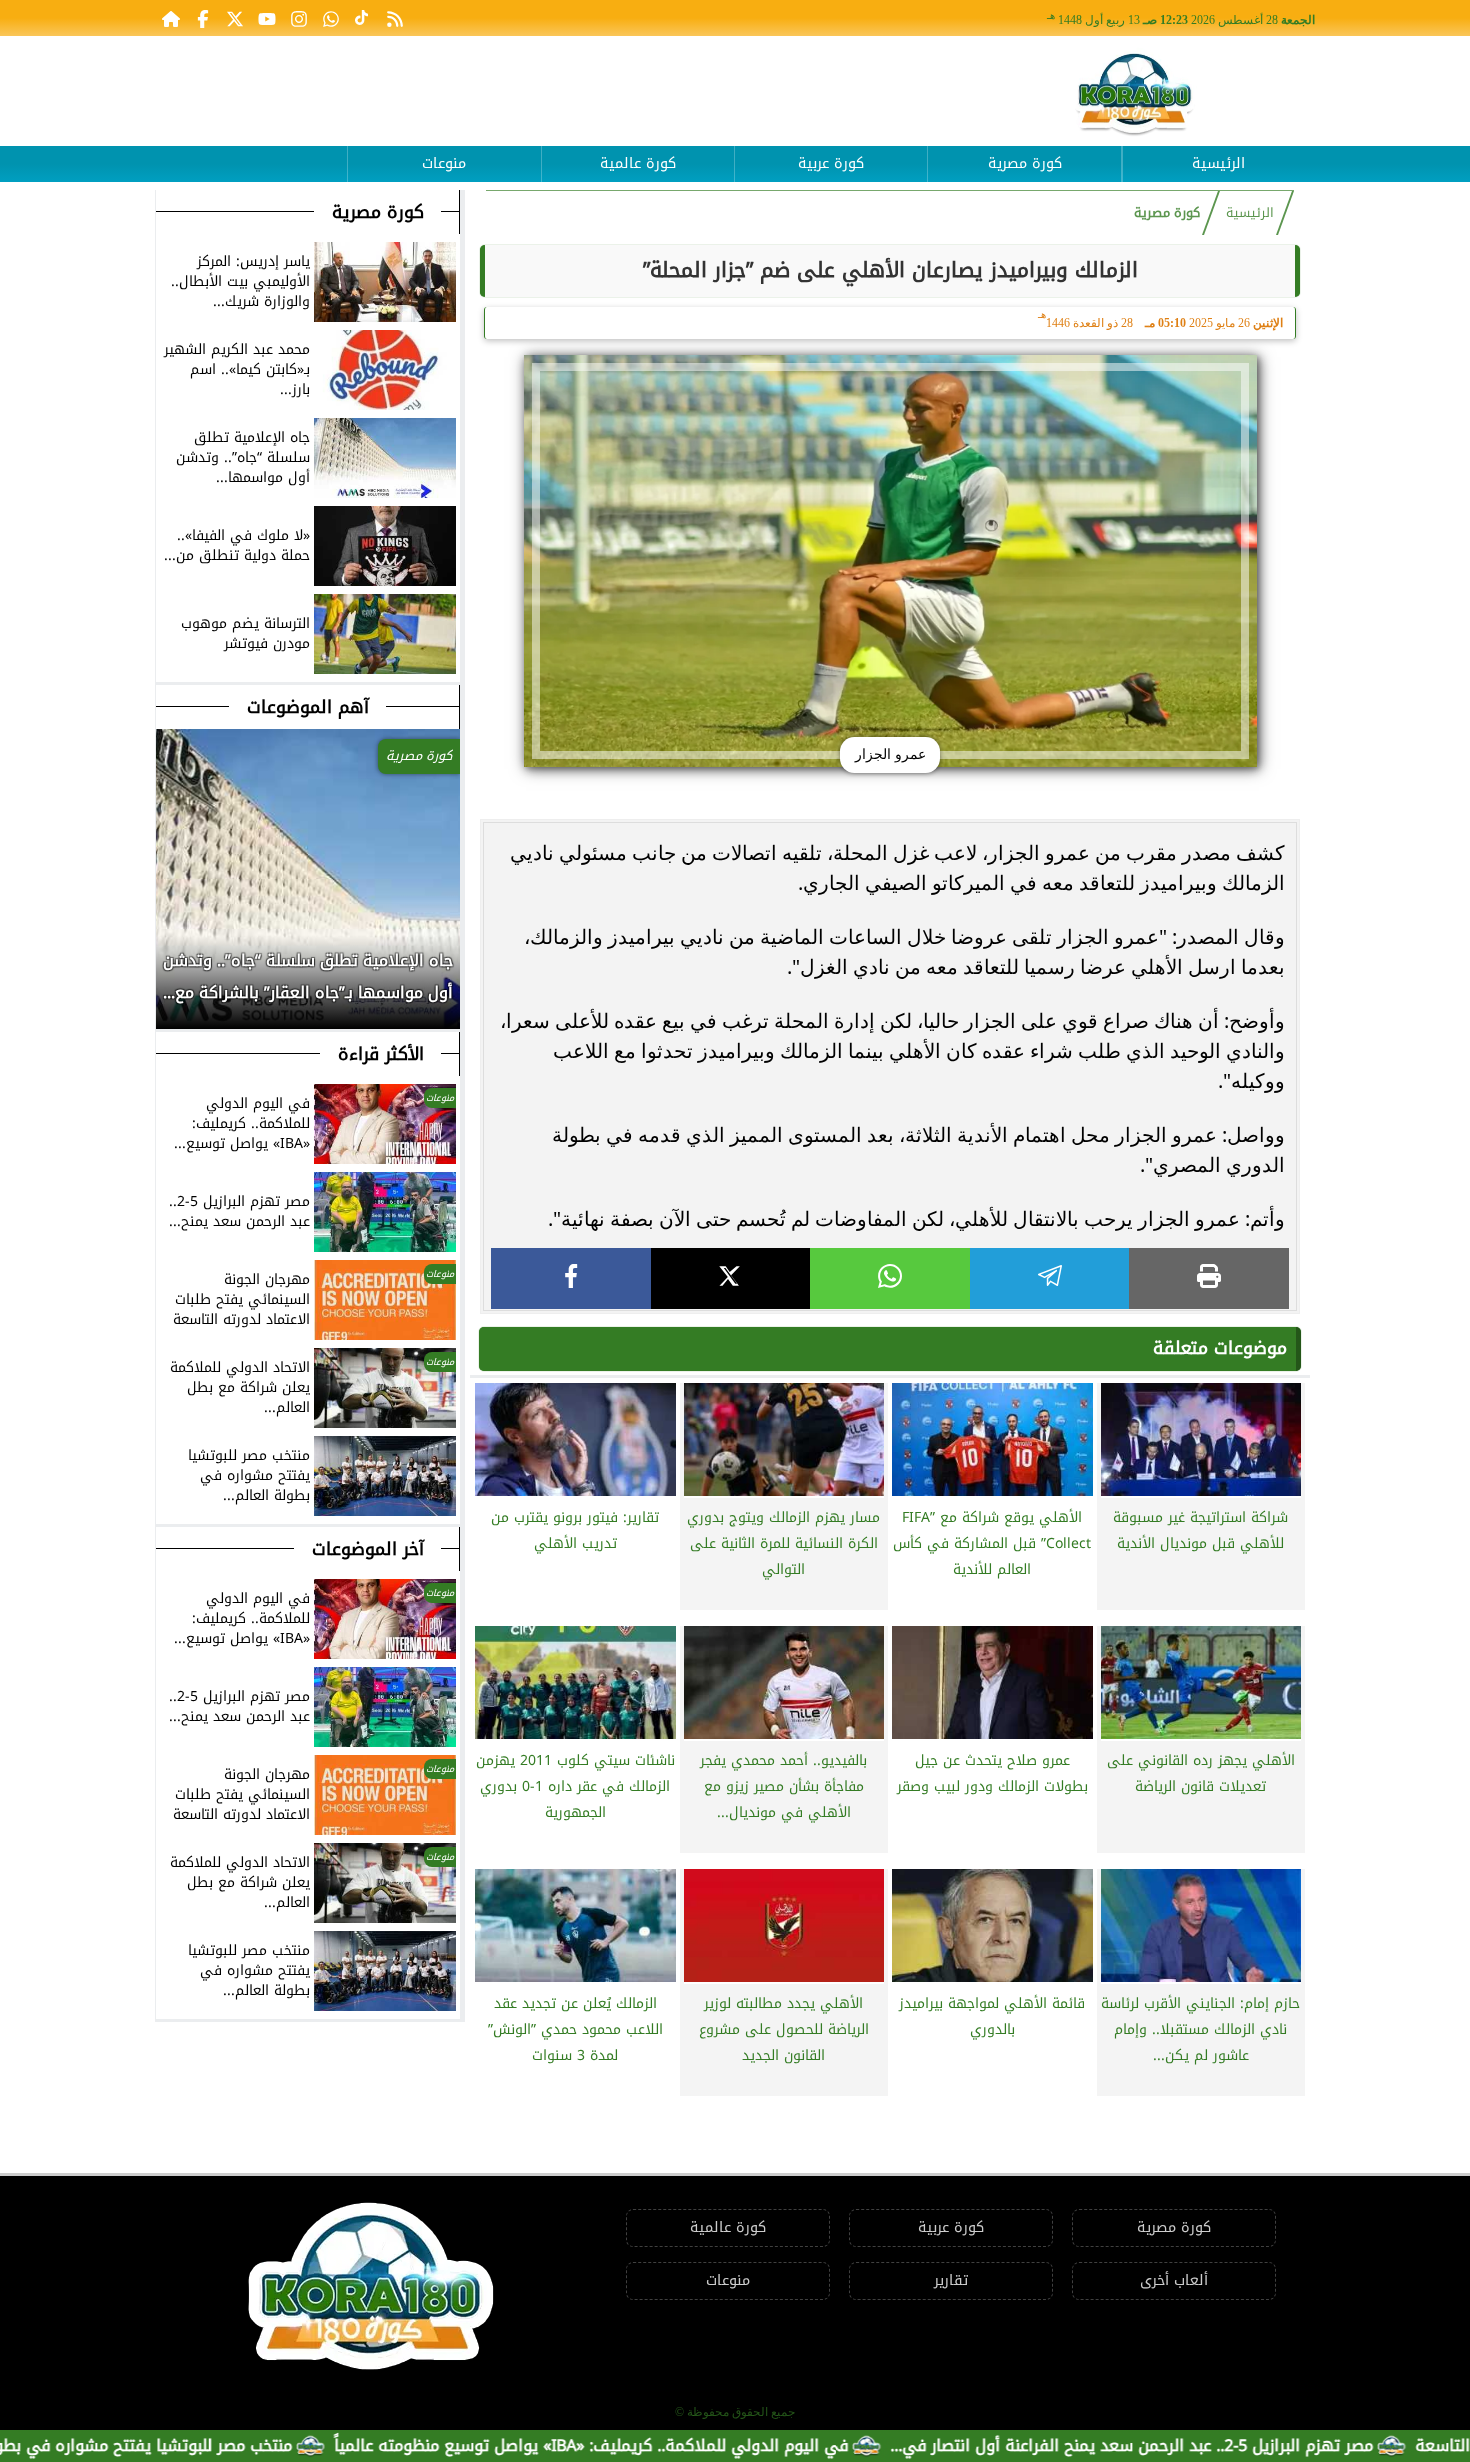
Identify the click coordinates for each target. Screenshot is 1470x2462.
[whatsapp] (890, 1278)
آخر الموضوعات (368, 1549)
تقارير (951, 2280)
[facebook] (571, 1278)
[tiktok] (363, 18)
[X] (731, 1278)
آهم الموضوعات (308, 707)
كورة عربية (831, 163)
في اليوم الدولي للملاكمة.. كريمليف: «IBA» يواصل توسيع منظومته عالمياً (696, 2445)
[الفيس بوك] (203, 18)
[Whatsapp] (331, 18)
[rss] (395, 18)
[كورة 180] (1135, 95)
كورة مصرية (1025, 163)
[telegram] (1050, 1278)
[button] (172, 987)
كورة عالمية (638, 163)
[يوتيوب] (267, 18)
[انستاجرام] (299, 18)
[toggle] (251, 149)
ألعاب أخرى (1174, 2280)
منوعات (444, 163)
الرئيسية (1218, 163)
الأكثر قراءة (381, 1054)
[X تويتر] (235, 18)
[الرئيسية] (171, 18)
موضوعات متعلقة (1220, 1348)
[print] (1209, 1278)
